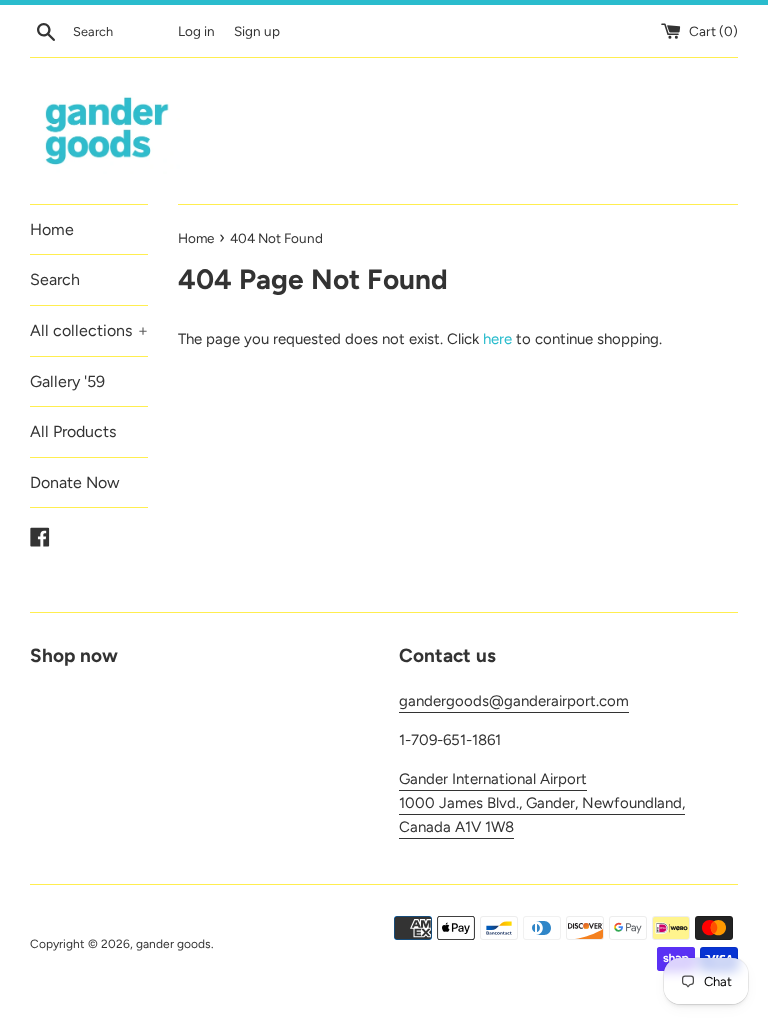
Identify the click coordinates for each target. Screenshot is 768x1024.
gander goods (173, 944)
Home (52, 229)
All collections (89, 330)
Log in (196, 31)
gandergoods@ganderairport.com (514, 701)
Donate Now (75, 482)
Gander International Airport (493, 779)
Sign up (257, 31)
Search (55, 279)
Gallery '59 (67, 381)
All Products (73, 431)
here (497, 339)
